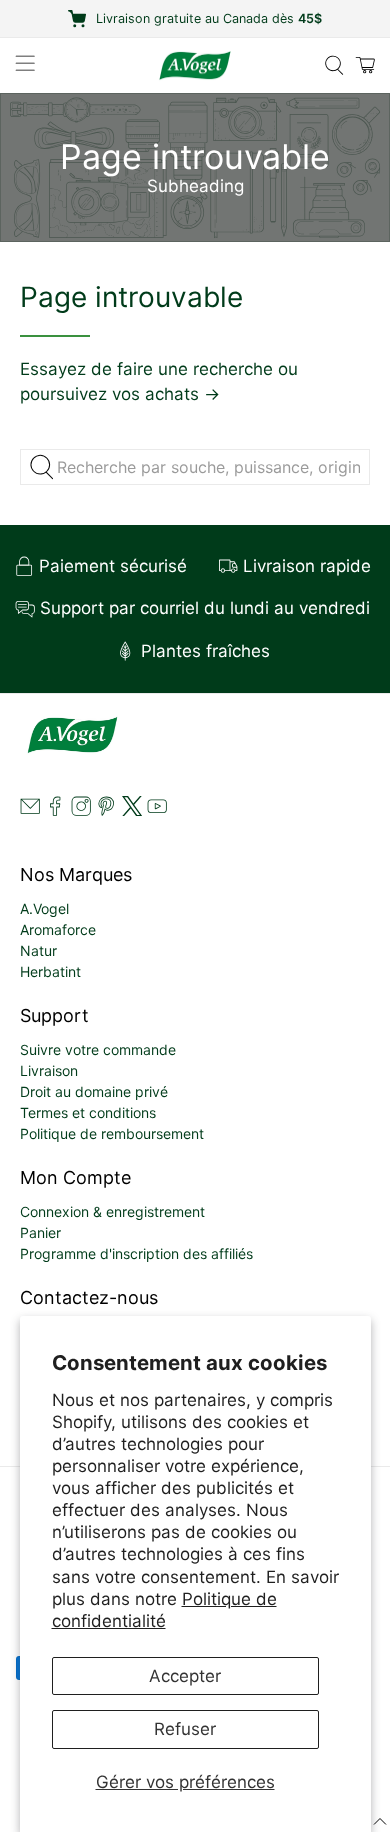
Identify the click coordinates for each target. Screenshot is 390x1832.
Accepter (185, 1676)
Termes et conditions (88, 1112)
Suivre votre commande (98, 1049)
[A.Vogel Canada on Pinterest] (106, 810)
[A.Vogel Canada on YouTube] (157, 810)
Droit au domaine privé (94, 1091)
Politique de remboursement (112, 1133)
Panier (40, 1232)
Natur (38, 950)
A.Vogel (44, 908)
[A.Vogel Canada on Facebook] (55, 810)
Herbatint (50, 971)
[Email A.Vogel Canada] (30, 810)
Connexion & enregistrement (112, 1211)
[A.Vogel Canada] (195, 65)
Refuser (185, 1729)
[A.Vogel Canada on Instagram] (81, 810)
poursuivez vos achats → (120, 394)
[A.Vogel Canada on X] (132, 810)
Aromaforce (58, 929)
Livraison (49, 1070)
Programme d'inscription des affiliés (136, 1253)
